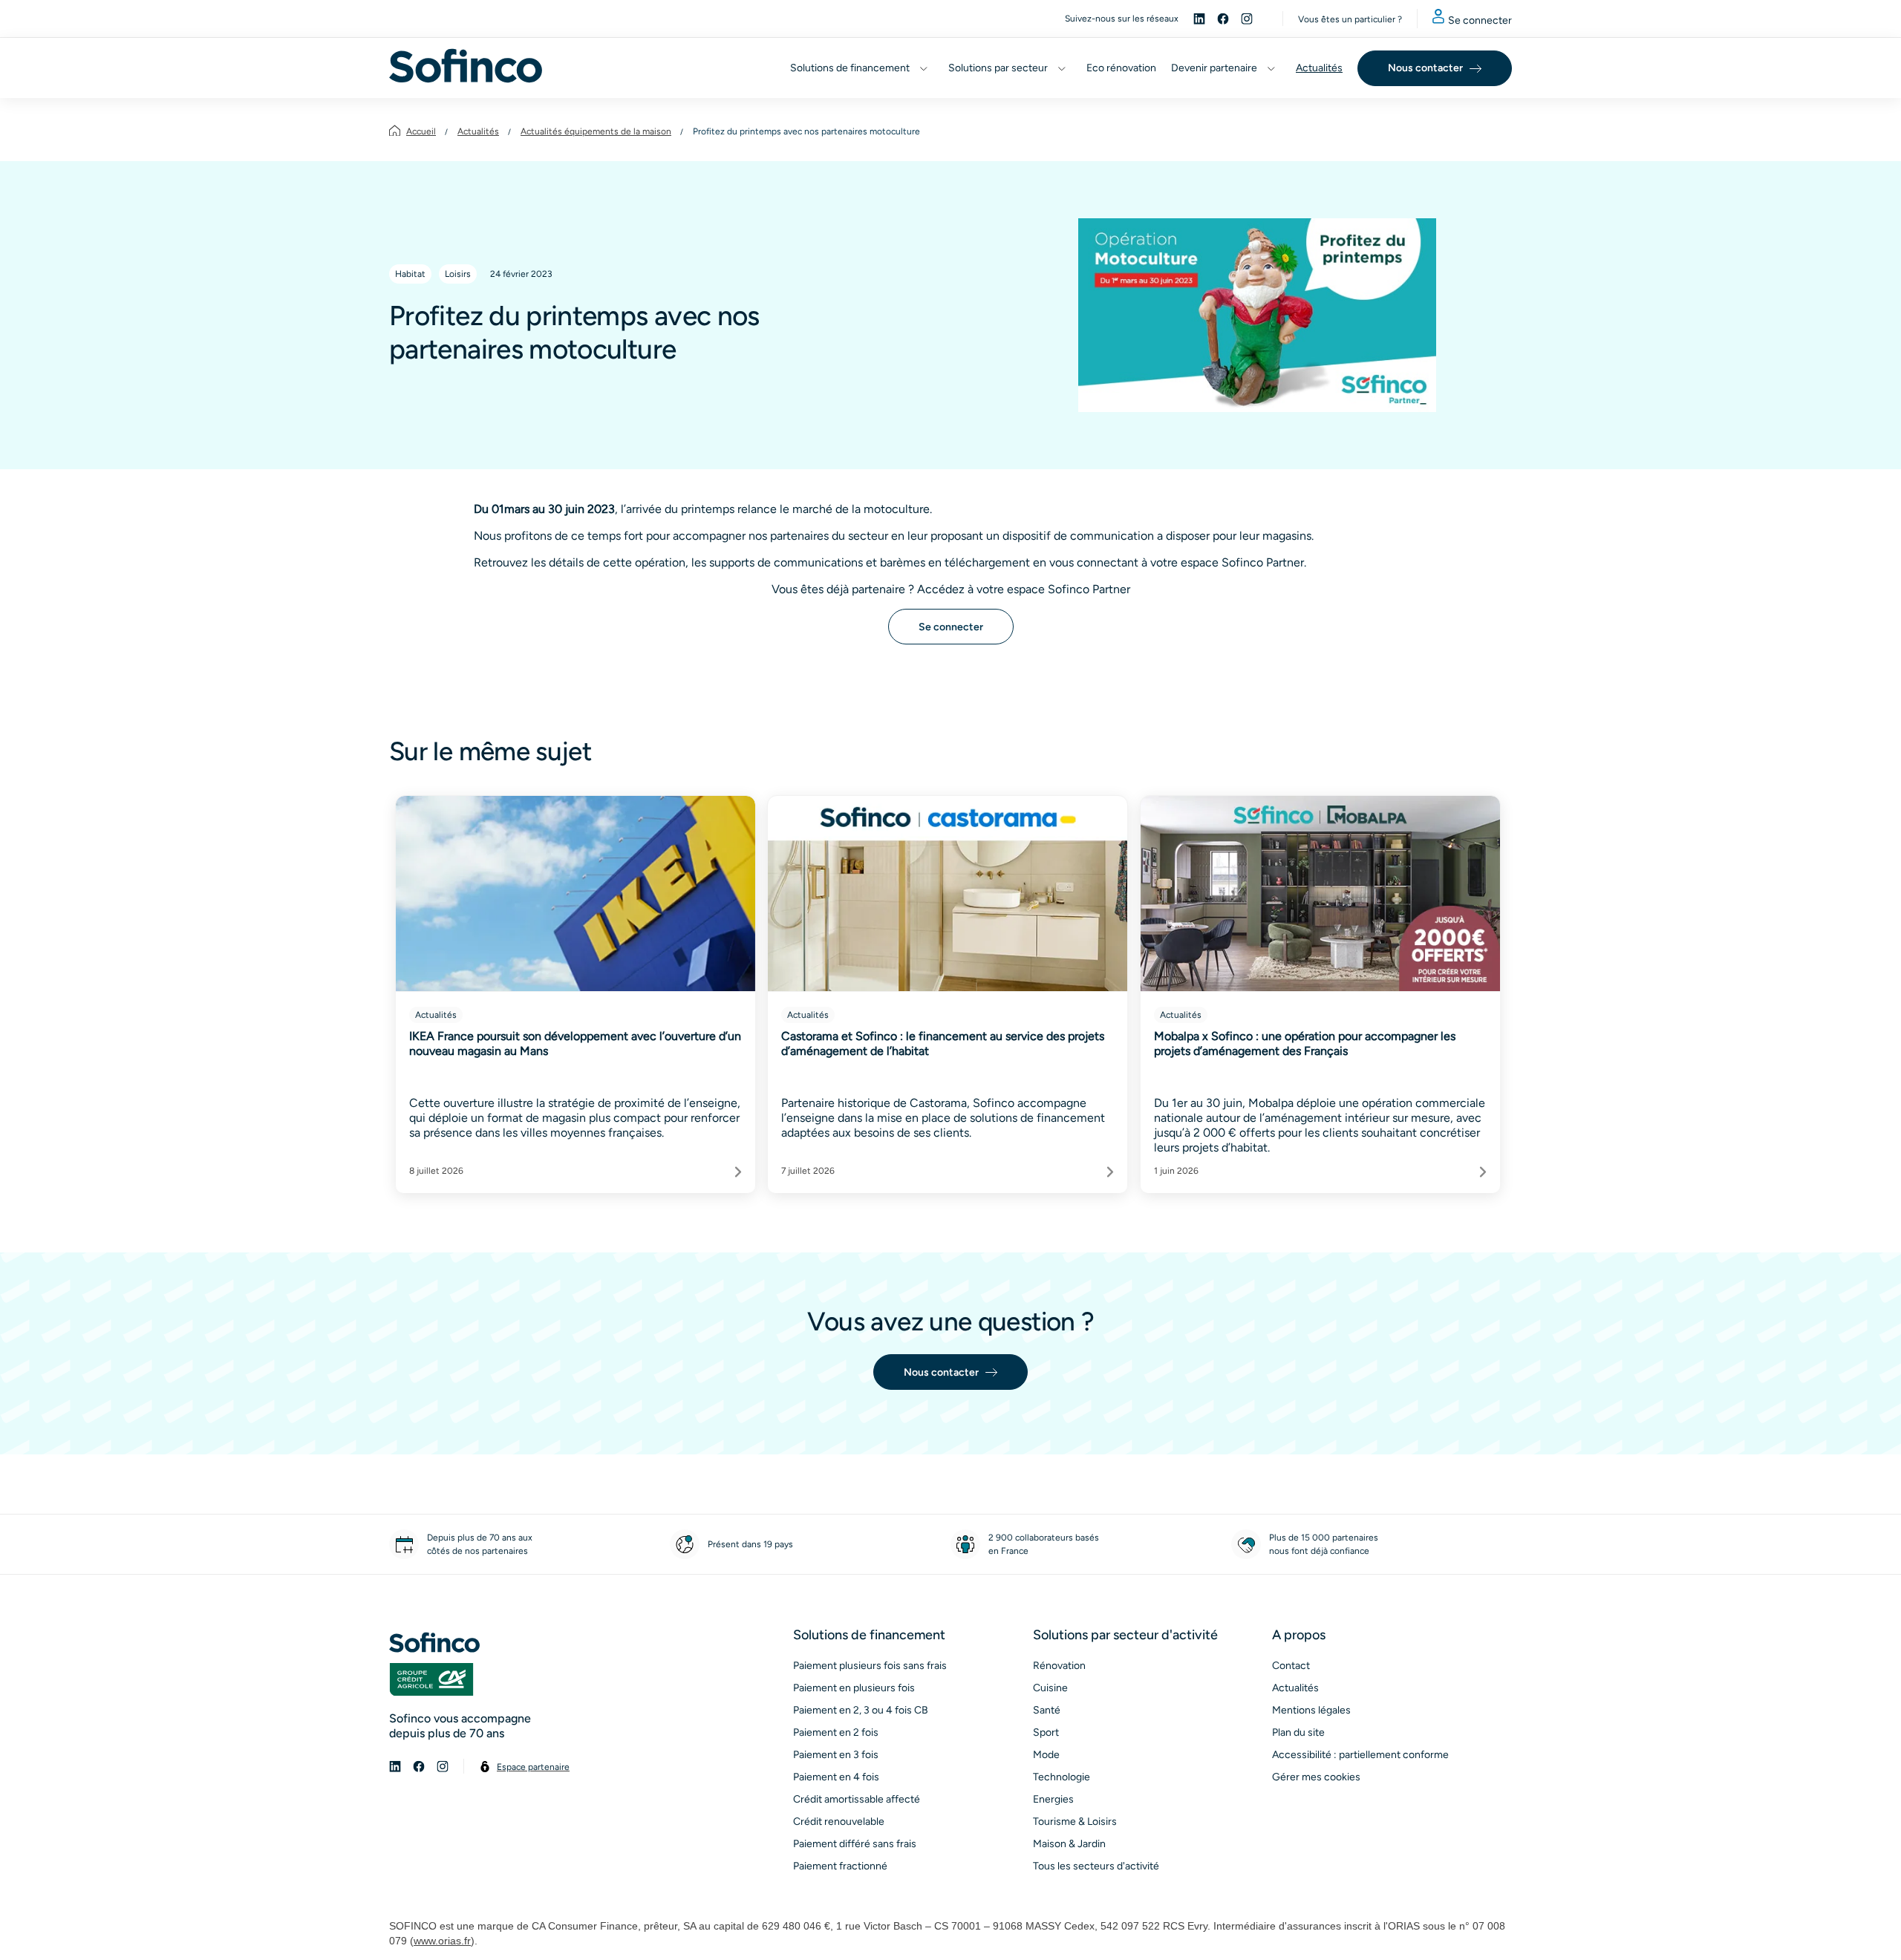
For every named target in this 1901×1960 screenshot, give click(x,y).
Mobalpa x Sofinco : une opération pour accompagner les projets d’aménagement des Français (1305, 1043)
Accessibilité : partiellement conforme (1360, 1755)
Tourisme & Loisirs (1075, 1822)
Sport (1046, 1732)
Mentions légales (1311, 1710)
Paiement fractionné (840, 1866)
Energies (1053, 1799)
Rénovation (1059, 1666)
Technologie (1062, 1777)
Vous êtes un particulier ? (1350, 19)
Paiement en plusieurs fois (854, 1688)
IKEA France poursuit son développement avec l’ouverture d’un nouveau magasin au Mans (575, 1043)
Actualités (478, 131)
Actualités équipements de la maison (596, 131)
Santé (1047, 1710)
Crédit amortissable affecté (857, 1799)
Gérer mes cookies (1316, 1777)
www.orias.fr (442, 1941)
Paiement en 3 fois (836, 1755)
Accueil (421, 131)
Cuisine (1050, 1688)
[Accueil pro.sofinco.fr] (466, 66)
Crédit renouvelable (839, 1822)
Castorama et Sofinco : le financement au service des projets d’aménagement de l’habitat (943, 1043)
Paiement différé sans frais (855, 1844)
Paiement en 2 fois (836, 1732)
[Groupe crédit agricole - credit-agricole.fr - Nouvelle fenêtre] (431, 1679)
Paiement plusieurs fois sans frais (870, 1666)
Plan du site (1298, 1732)
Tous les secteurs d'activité (1096, 1866)
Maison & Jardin (1069, 1844)
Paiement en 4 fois (836, 1777)
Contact (1291, 1666)
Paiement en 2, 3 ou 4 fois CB (861, 1710)
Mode (1046, 1755)
